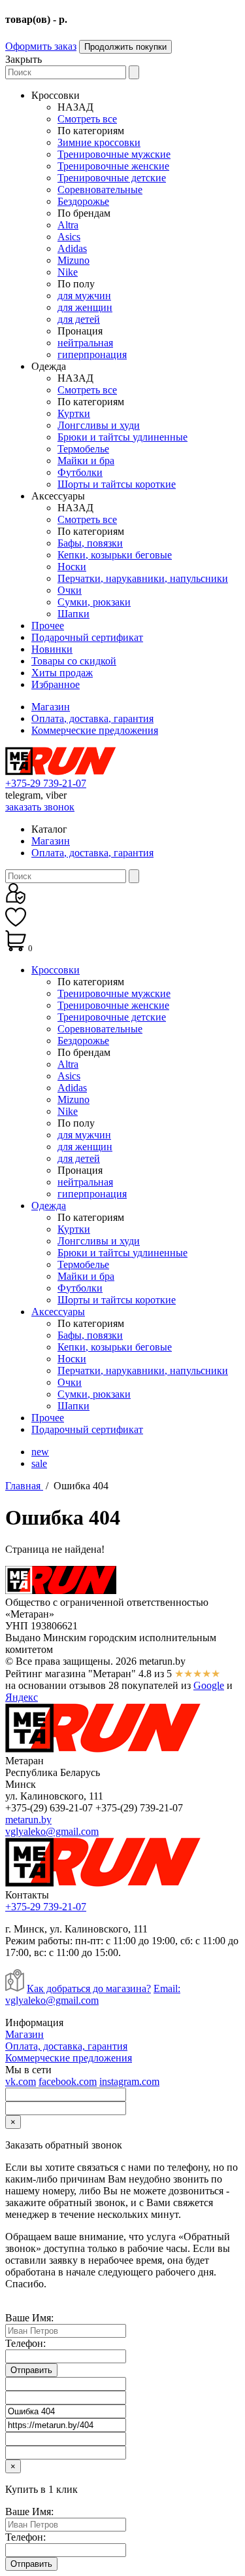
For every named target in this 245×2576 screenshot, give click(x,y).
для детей (79, 319)
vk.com (21, 2081)
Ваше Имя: (29, 2318)
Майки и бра (86, 461)
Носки (72, 567)
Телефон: (25, 2343)
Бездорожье (83, 201)
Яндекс (22, 1697)
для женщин (85, 307)
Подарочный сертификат (87, 637)
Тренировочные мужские (114, 154)
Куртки (74, 413)
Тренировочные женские (113, 166)
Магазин (51, 707)
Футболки (80, 472)
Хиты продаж (62, 673)
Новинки (52, 649)
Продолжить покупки (125, 47)
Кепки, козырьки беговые (115, 555)
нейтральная (85, 343)
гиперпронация (92, 354)
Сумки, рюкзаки (94, 602)
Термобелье (83, 449)
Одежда (49, 1206)
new (40, 1452)
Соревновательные (100, 190)
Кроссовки (56, 970)
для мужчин (84, 296)
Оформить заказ (41, 46)
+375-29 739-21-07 (46, 783)
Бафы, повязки (90, 543)
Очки (70, 590)
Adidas (72, 248)
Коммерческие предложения (95, 730)
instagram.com (129, 2081)
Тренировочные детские (112, 178)
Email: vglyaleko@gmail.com (93, 1994)
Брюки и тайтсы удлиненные (122, 437)
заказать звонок (40, 807)
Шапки (73, 614)
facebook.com (68, 2081)
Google (209, 1685)
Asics (69, 237)
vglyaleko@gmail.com (52, 1831)
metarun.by (28, 1820)
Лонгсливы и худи (99, 425)
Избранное (56, 684)
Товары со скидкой (74, 661)
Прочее (48, 626)
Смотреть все (87, 119)
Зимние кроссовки (99, 142)
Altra (68, 225)
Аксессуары (58, 1312)
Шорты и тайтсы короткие (117, 484)
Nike (68, 272)
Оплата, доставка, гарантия (92, 718)
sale (39, 1463)
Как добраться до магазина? (89, 1988)
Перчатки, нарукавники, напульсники (143, 578)
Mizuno (73, 260)
